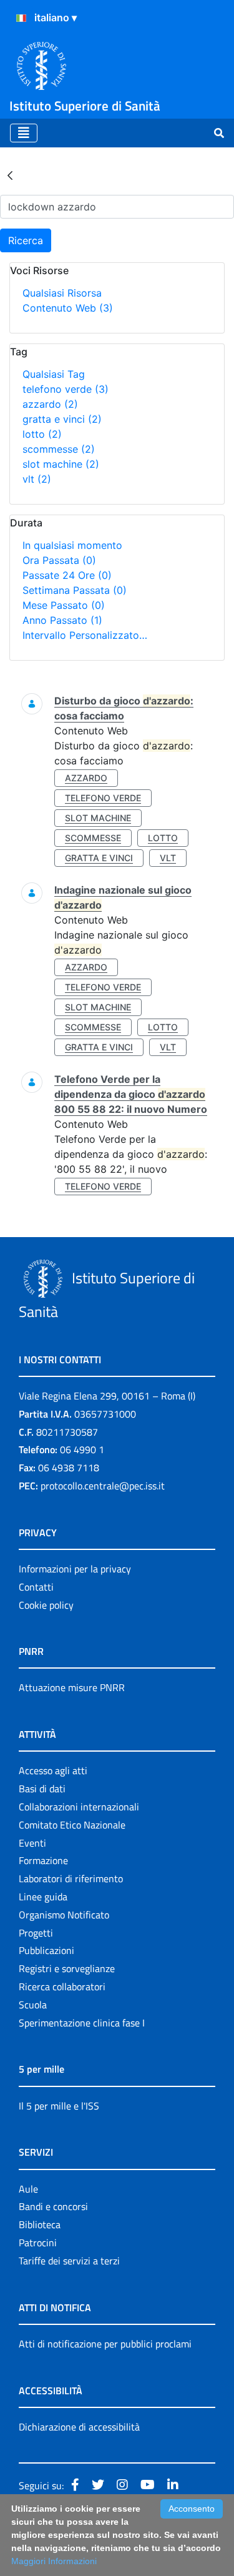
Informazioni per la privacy (75, 1569)
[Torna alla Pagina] (10, 175)
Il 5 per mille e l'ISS (59, 2106)
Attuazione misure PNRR (72, 1687)
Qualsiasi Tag (54, 374)
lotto (42, 434)
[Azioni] (21, 18)
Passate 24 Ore (67, 575)
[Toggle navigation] (24, 133)
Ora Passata (59, 560)
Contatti (36, 1587)
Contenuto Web (68, 308)
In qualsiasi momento (72, 545)
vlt (37, 479)
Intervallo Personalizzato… (85, 635)
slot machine (61, 464)
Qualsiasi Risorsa (62, 293)
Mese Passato (64, 605)
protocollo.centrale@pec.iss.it (103, 1486)
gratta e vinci (62, 419)
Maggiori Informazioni (54, 2561)
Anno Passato (62, 620)
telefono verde (66, 389)
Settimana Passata (75, 590)
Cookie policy (46, 1605)
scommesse (59, 449)
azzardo (50, 404)
